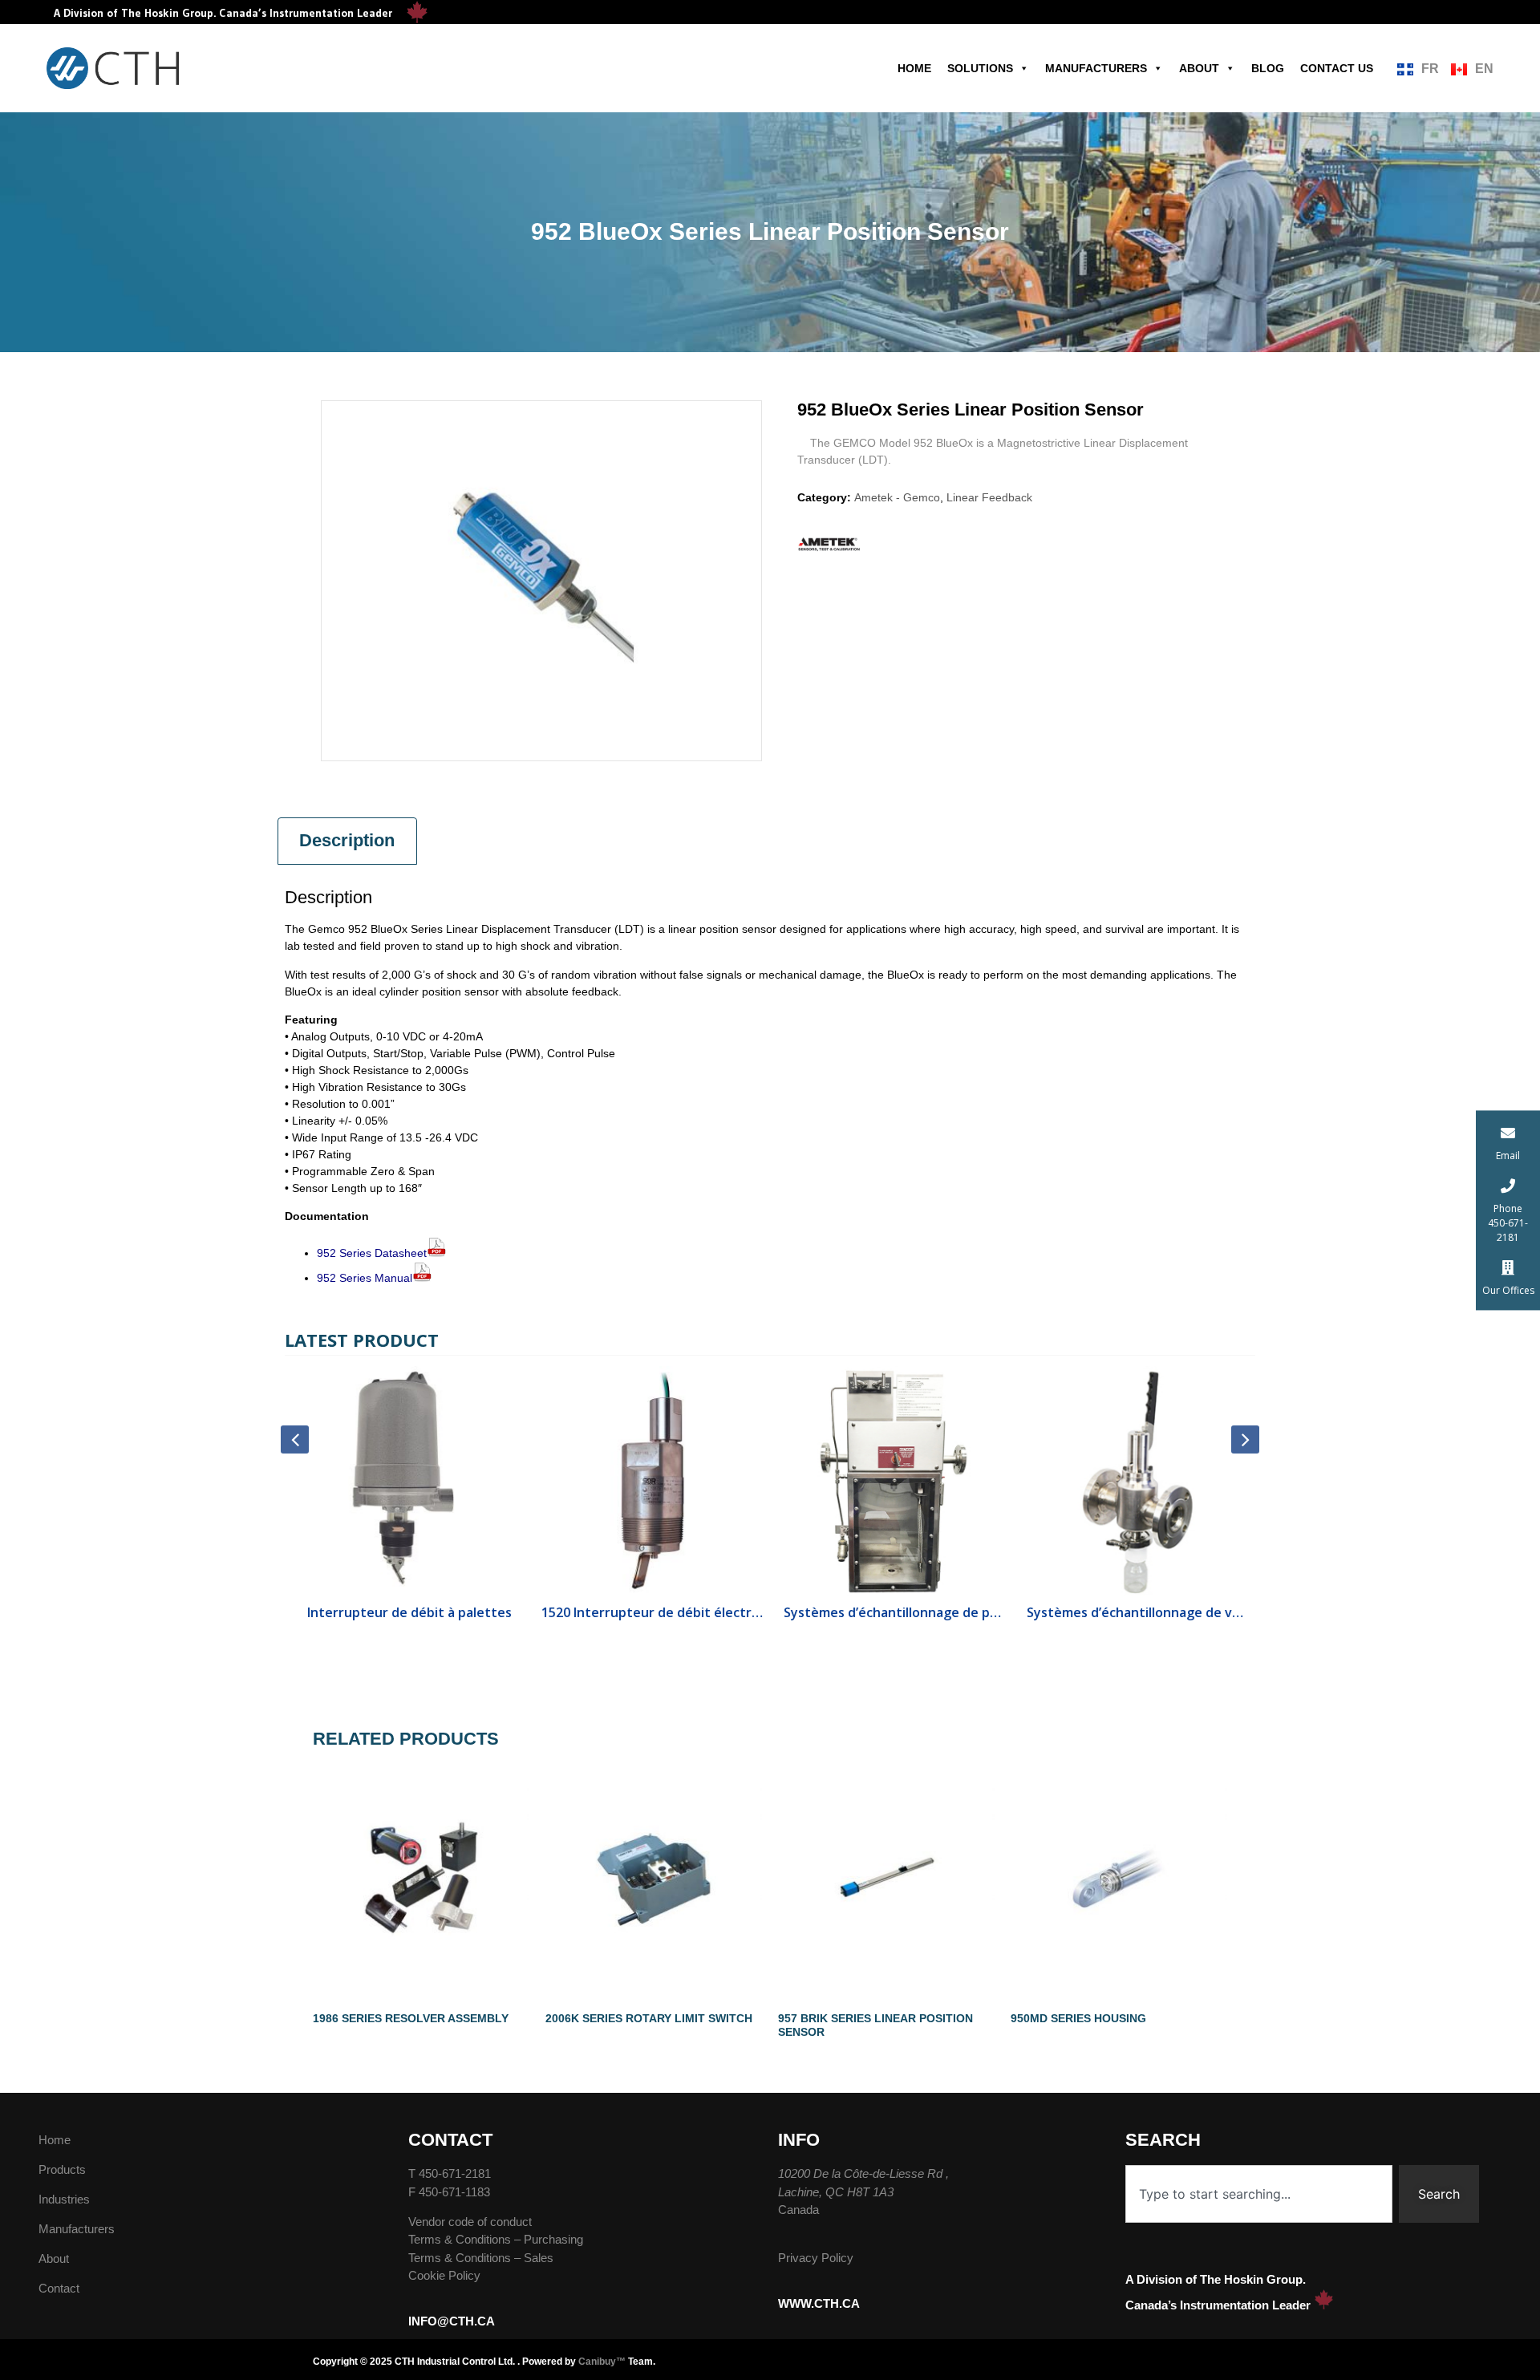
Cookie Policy (444, 2275)
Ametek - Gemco (897, 497)
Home (914, 68)
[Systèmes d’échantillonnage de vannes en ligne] (1135, 1481)
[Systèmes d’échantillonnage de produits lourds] (892, 1481)
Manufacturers (1096, 68)
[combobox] (1259, 2194)
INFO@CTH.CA (452, 2321)
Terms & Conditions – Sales (481, 2258)
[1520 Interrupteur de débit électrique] (649, 1481)
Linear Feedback (989, 497)
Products (62, 2169)
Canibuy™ (602, 2362)
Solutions (980, 68)
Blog (1268, 68)
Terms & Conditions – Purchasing (496, 2239)
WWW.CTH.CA (819, 2303)
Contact (59, 2288)
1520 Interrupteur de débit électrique (649, 1612)
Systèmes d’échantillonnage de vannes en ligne (1135, 1612)
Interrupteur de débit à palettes (406, 1612)
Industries (64, 2199)
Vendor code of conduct (470, 2222)
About (1199, 68)
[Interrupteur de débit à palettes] (406, 1481)
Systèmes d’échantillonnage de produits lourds (892, 1612)
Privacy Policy (816, 2258)
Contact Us (1337, 68)
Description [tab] (347, 840)
